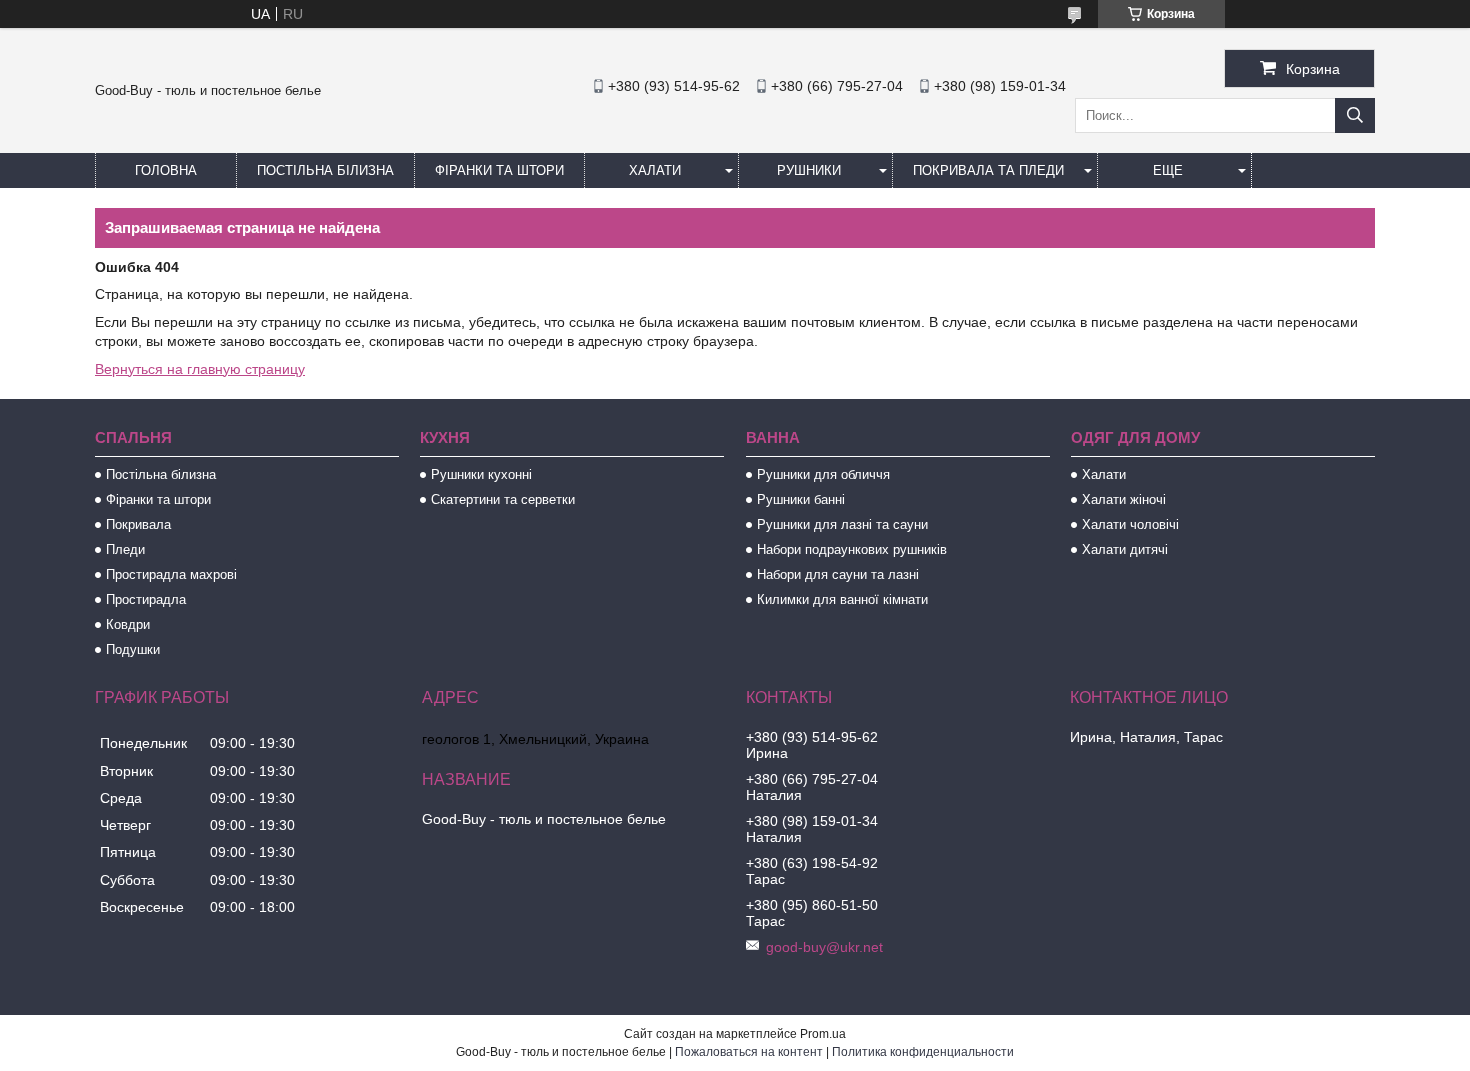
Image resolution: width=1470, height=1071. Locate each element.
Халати (655, 170)
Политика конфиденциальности (923, 1052)
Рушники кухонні (481, 474)
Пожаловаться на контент (749, 1052)
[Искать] (1355, 115)
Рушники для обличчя (823, 474)
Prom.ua (823, 1034)
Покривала (138, 524)
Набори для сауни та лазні (838, 574)
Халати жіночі (1124, 499)
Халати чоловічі (1130, 524)
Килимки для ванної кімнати (842, 599)
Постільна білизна (325, 170)
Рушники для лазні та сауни (842, 524)
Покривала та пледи (988, 170)
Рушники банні (801, 499)
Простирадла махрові (171, 574)
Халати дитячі (1125, 549)
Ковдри (128, 624)
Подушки (133, 649)
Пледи (125, 549)
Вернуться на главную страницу (200, 369)
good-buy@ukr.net (824, 947)
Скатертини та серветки (503, 499)
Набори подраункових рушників (852, 549)
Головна (166, 170)
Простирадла (146, 599)
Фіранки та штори (499, 170)
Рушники (809, 170)
